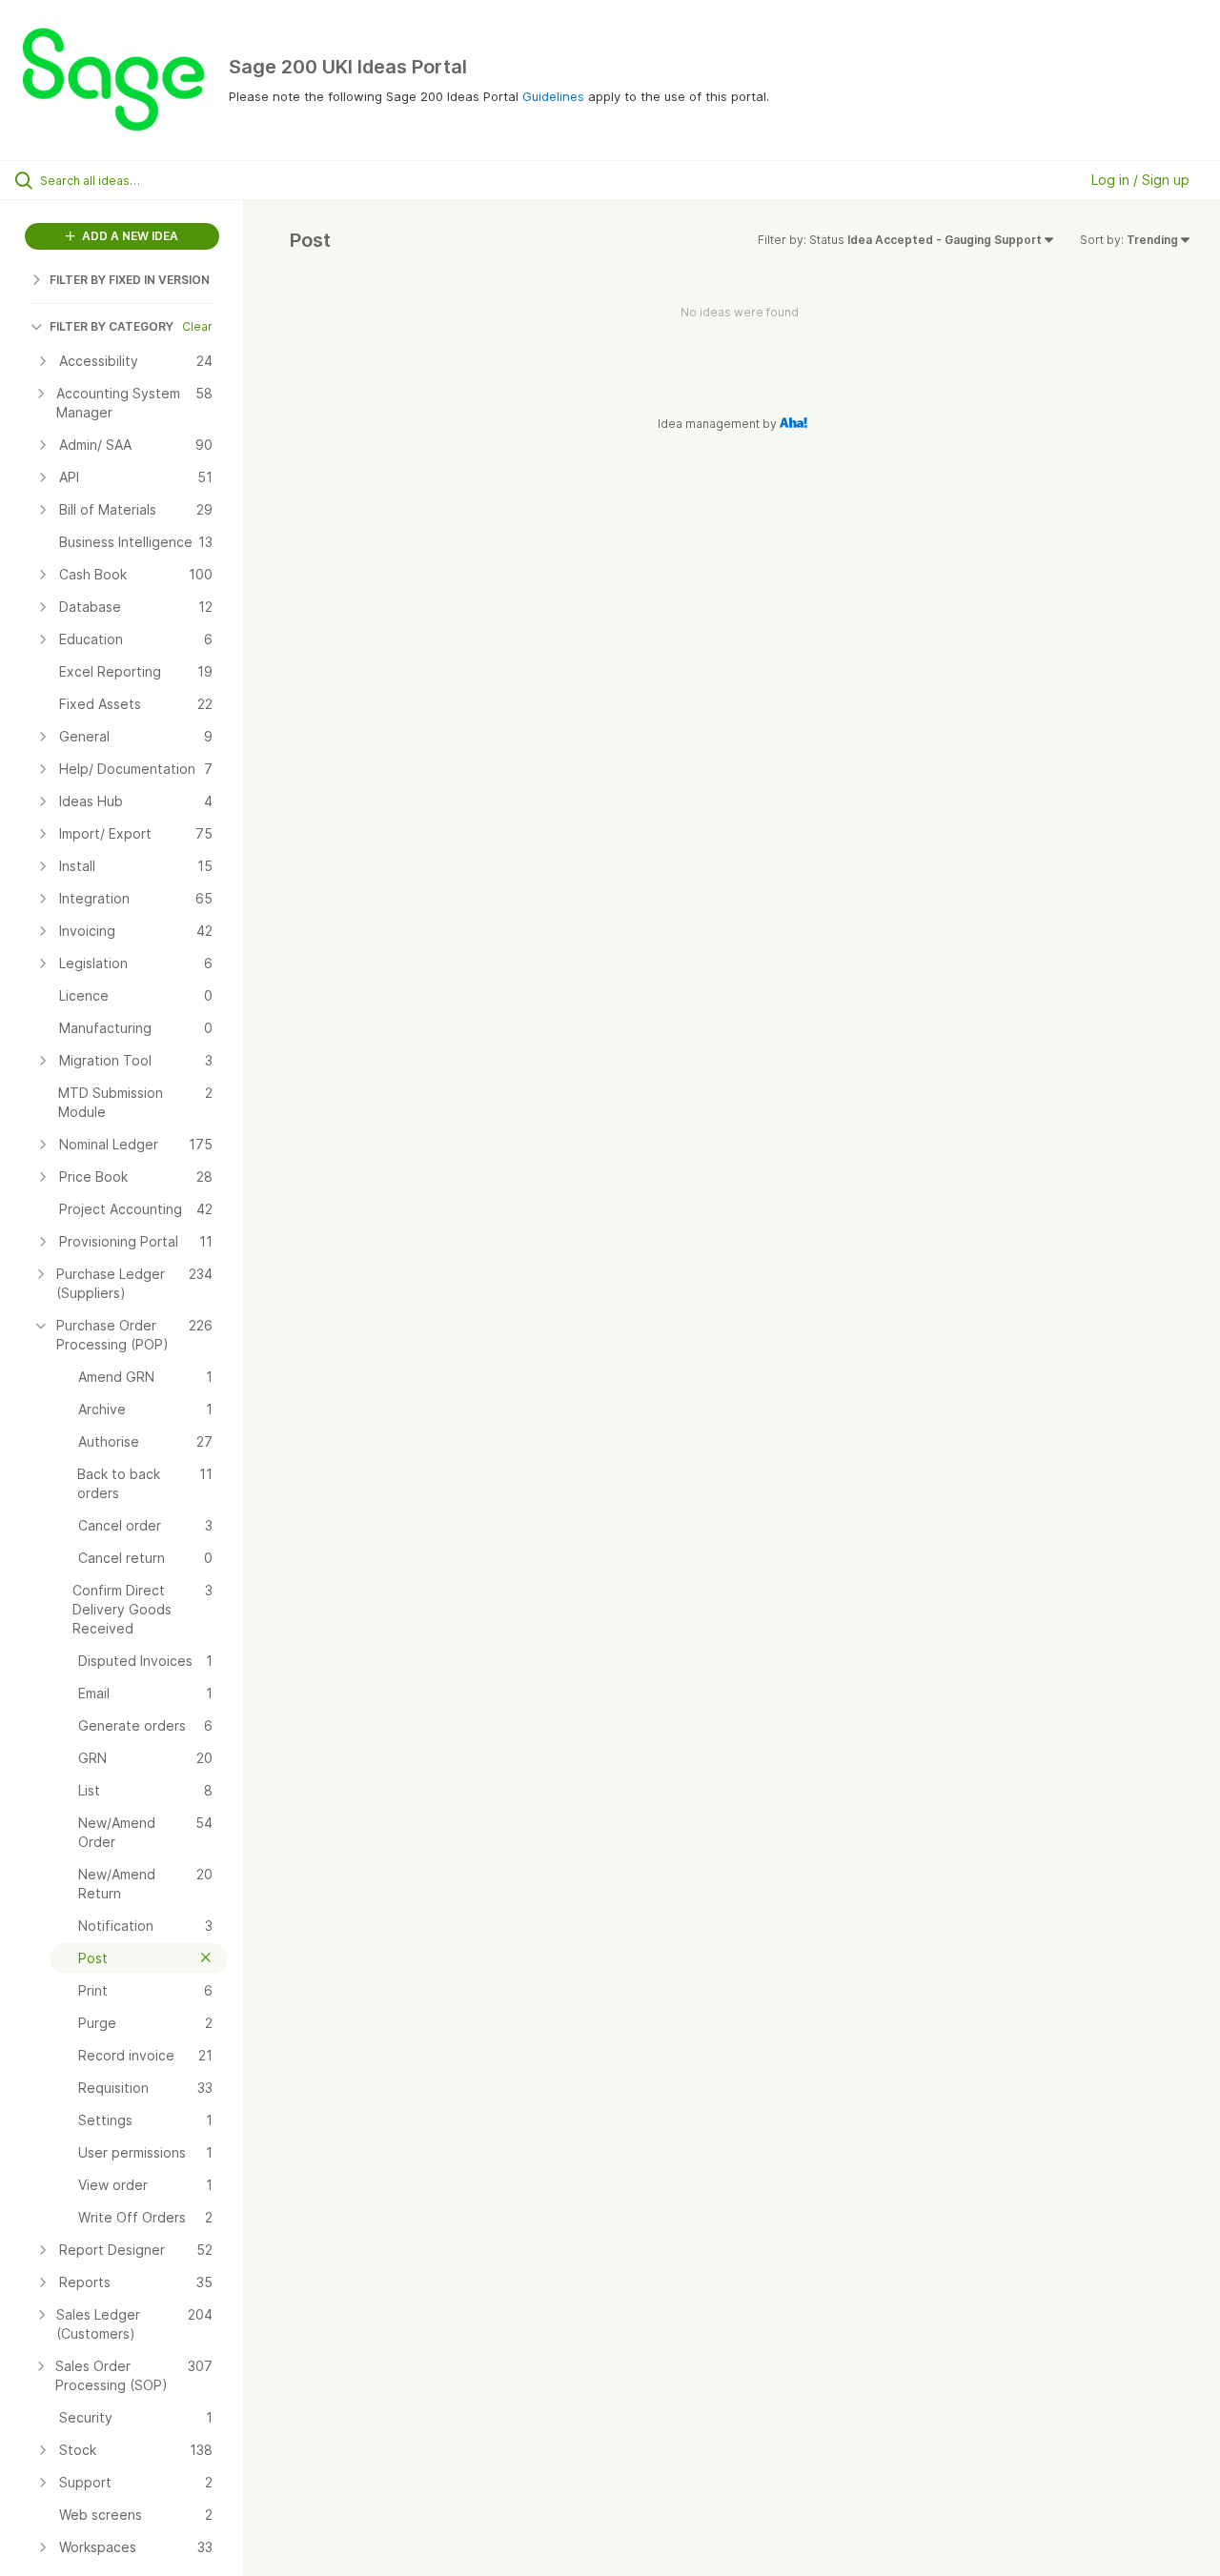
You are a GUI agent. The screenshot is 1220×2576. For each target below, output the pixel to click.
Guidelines (553, 96)
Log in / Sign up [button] (1140, 180)
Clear (197, 326)
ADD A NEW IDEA (129, 236)
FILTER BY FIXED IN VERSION (130, 280)
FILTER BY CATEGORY (112, 326)
